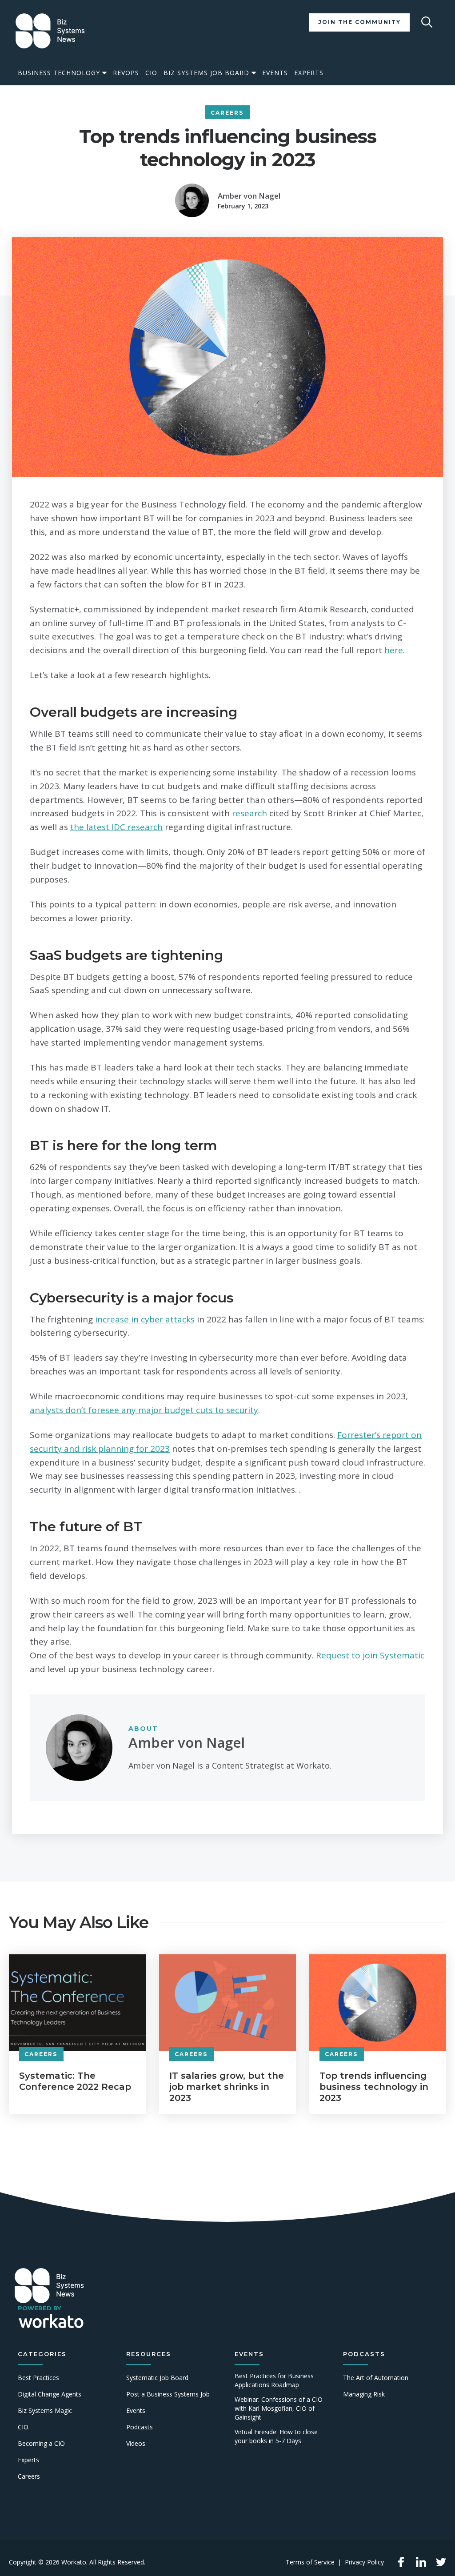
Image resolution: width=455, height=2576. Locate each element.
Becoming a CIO (41, 2443)
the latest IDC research (116, 827)
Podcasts (140, 2427)
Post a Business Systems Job (168, 2394)
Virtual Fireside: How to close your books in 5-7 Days (276, 2436)
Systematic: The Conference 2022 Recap (75, 2081)
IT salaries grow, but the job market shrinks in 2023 (227, 2087)
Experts (309, 73)
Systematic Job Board (157, 2378)
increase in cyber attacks (145, 1319)
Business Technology (59, 73)
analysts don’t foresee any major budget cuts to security (144, 1410)
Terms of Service (310, 2562)
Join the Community (359, 22)
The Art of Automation (376, 2378)
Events (275, 73)
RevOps (126, 73)
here (394, 650)
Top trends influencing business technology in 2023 (374, 2087)
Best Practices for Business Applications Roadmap (274, 2380)
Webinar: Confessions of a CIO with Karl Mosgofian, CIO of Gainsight (279, 2408)
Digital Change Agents (50, 2394)
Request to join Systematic (370, 1655)
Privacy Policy (364, 2562)
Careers (227, 113)
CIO (151, 73)
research (249, 813)
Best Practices (38, 2378)
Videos (136, 2443)
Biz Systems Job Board (206, 73)
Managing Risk (364, 2394)
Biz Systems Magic (45, 2410)
